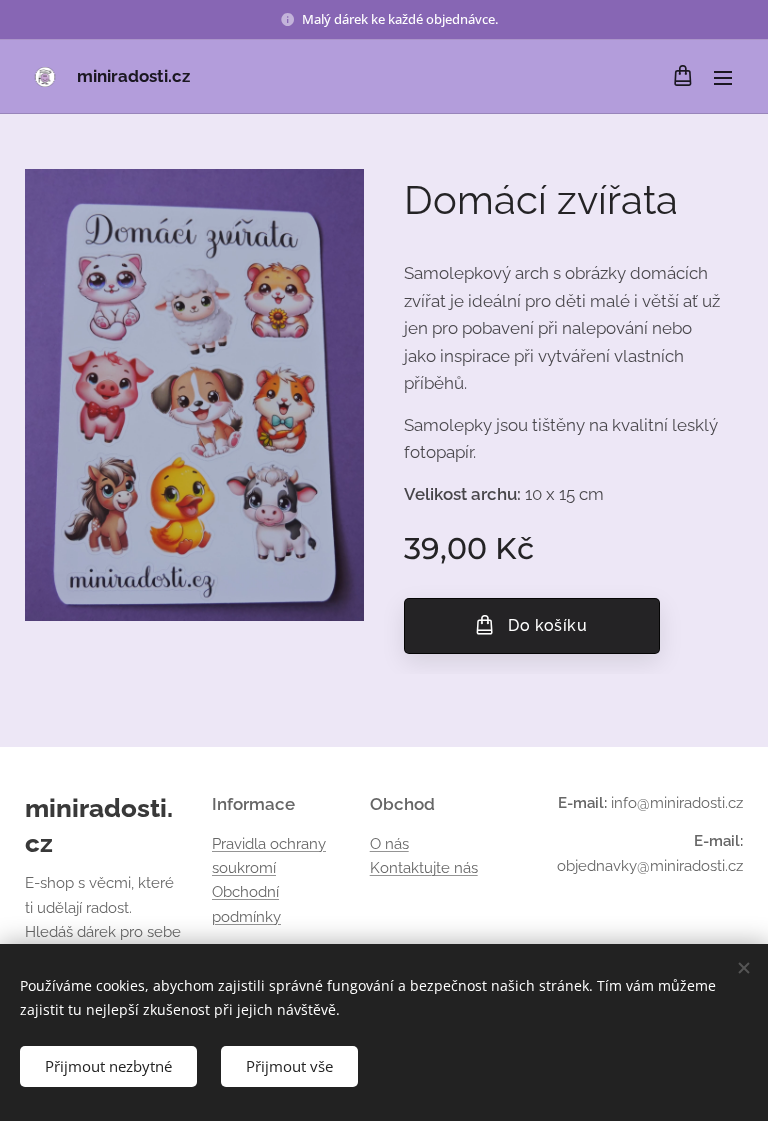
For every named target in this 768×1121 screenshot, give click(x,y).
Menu (723, 77)
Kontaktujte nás (424, 868)
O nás (389, 844)
